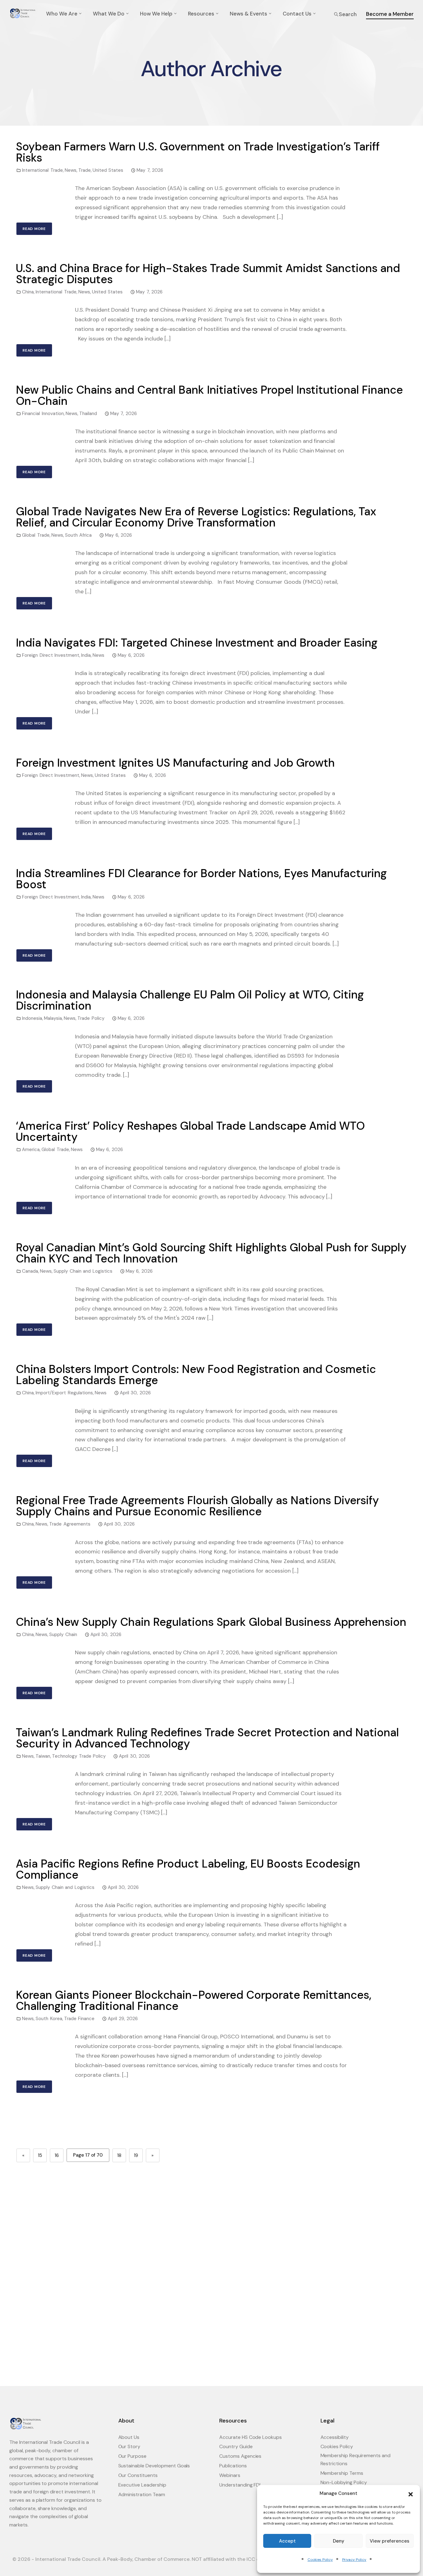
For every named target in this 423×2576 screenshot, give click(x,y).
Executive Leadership (142, 2485)
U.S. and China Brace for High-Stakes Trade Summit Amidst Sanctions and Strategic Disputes (208, 274)
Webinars (230, 2475)
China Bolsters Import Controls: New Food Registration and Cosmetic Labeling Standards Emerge (196, 1375)
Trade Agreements (70, 1524)
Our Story (129, 2446)
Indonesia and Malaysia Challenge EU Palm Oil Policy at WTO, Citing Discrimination (190, 1000)
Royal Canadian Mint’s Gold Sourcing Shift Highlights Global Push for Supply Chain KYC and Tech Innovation (211, 1253)
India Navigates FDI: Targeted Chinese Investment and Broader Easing (197, 643)
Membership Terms (342, 2473)
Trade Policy (91, 1018)
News (71, 170)
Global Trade (36, 535)
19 (136, 2155)
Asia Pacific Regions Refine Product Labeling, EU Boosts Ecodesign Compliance (188, 1869)
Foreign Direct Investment (51, 655)
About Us (129, 2437)
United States (108, 170)
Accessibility (335, 2437)
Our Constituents (138, 2475)
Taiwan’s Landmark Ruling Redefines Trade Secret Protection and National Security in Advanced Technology (207, 1738)
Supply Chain (63, 1634)
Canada (30, 1271)
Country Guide (236, 2446)
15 (40, 2155)
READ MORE (34, 229)
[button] (411, 2494)
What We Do (109, 14)
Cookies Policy (320, 2560)
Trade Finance (79, 2019)
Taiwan (43, 1756)
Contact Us (297, 14)
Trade (85, 170)
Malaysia (53, 1018)
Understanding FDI (240, 2485)
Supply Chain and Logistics (83, 1271)
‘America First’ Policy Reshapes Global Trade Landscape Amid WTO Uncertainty (190, 1131)
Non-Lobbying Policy (344, 2482)
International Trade (42, 170)
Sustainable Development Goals (154, 2466)
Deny (339, 2541)
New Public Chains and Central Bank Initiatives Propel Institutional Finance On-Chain (209, 395)
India (86, 655)
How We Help (156, 14)
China (28, 292)
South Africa (78, 535)
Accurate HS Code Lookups (251, 2437)
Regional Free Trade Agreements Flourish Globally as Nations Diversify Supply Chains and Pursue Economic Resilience (197, 1506)
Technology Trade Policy (79, 1756)
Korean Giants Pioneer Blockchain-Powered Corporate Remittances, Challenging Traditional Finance (194, 2000)
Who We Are (62, 14)
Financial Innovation (43, 413)
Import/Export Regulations (64, 1393)
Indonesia (32, 1018)
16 (57, 2155)
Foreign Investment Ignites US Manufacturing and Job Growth (175, 763)
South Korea (49, 2019)
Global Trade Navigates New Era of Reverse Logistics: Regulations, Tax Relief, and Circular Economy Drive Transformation (196, 517)
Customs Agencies (240, 2456)
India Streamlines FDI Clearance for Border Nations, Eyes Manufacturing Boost (201, 879)
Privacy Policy (354, 2560)
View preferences (390, 2541)
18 (119, 2155)
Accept (287, 2541)
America (31, 1149)
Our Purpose (133, 2456)
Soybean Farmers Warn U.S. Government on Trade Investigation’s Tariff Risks (198, 152)
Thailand (88, 413)
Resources (201, 14)
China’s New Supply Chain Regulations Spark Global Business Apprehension (211, 1622)
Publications (233, 2466)
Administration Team (142, 2494)
